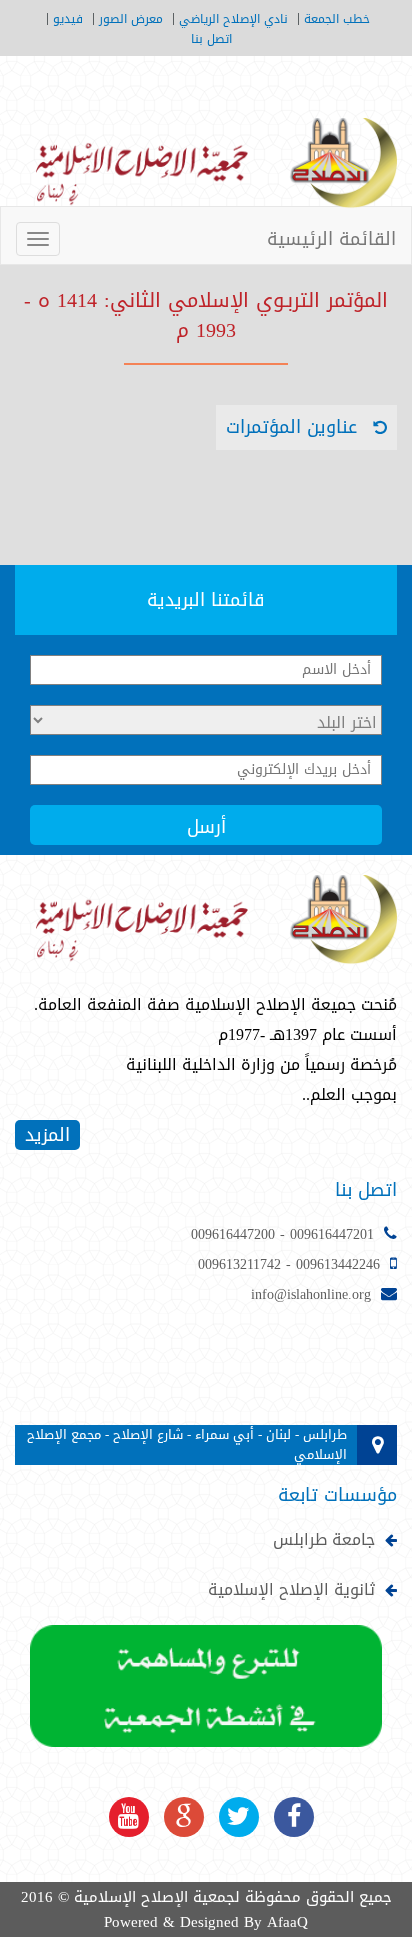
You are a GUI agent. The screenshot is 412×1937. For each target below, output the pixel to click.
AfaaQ (287, 1922)
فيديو (68, 19)
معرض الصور (131, 19)
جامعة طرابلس (324, 1540)
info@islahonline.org (311, 1294)
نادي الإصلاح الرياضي (233, 19)
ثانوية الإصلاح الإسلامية (291, 1590)
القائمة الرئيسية (331, 239)
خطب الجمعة (337, 19)
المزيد (47, 1135)
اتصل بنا (211, 39)
